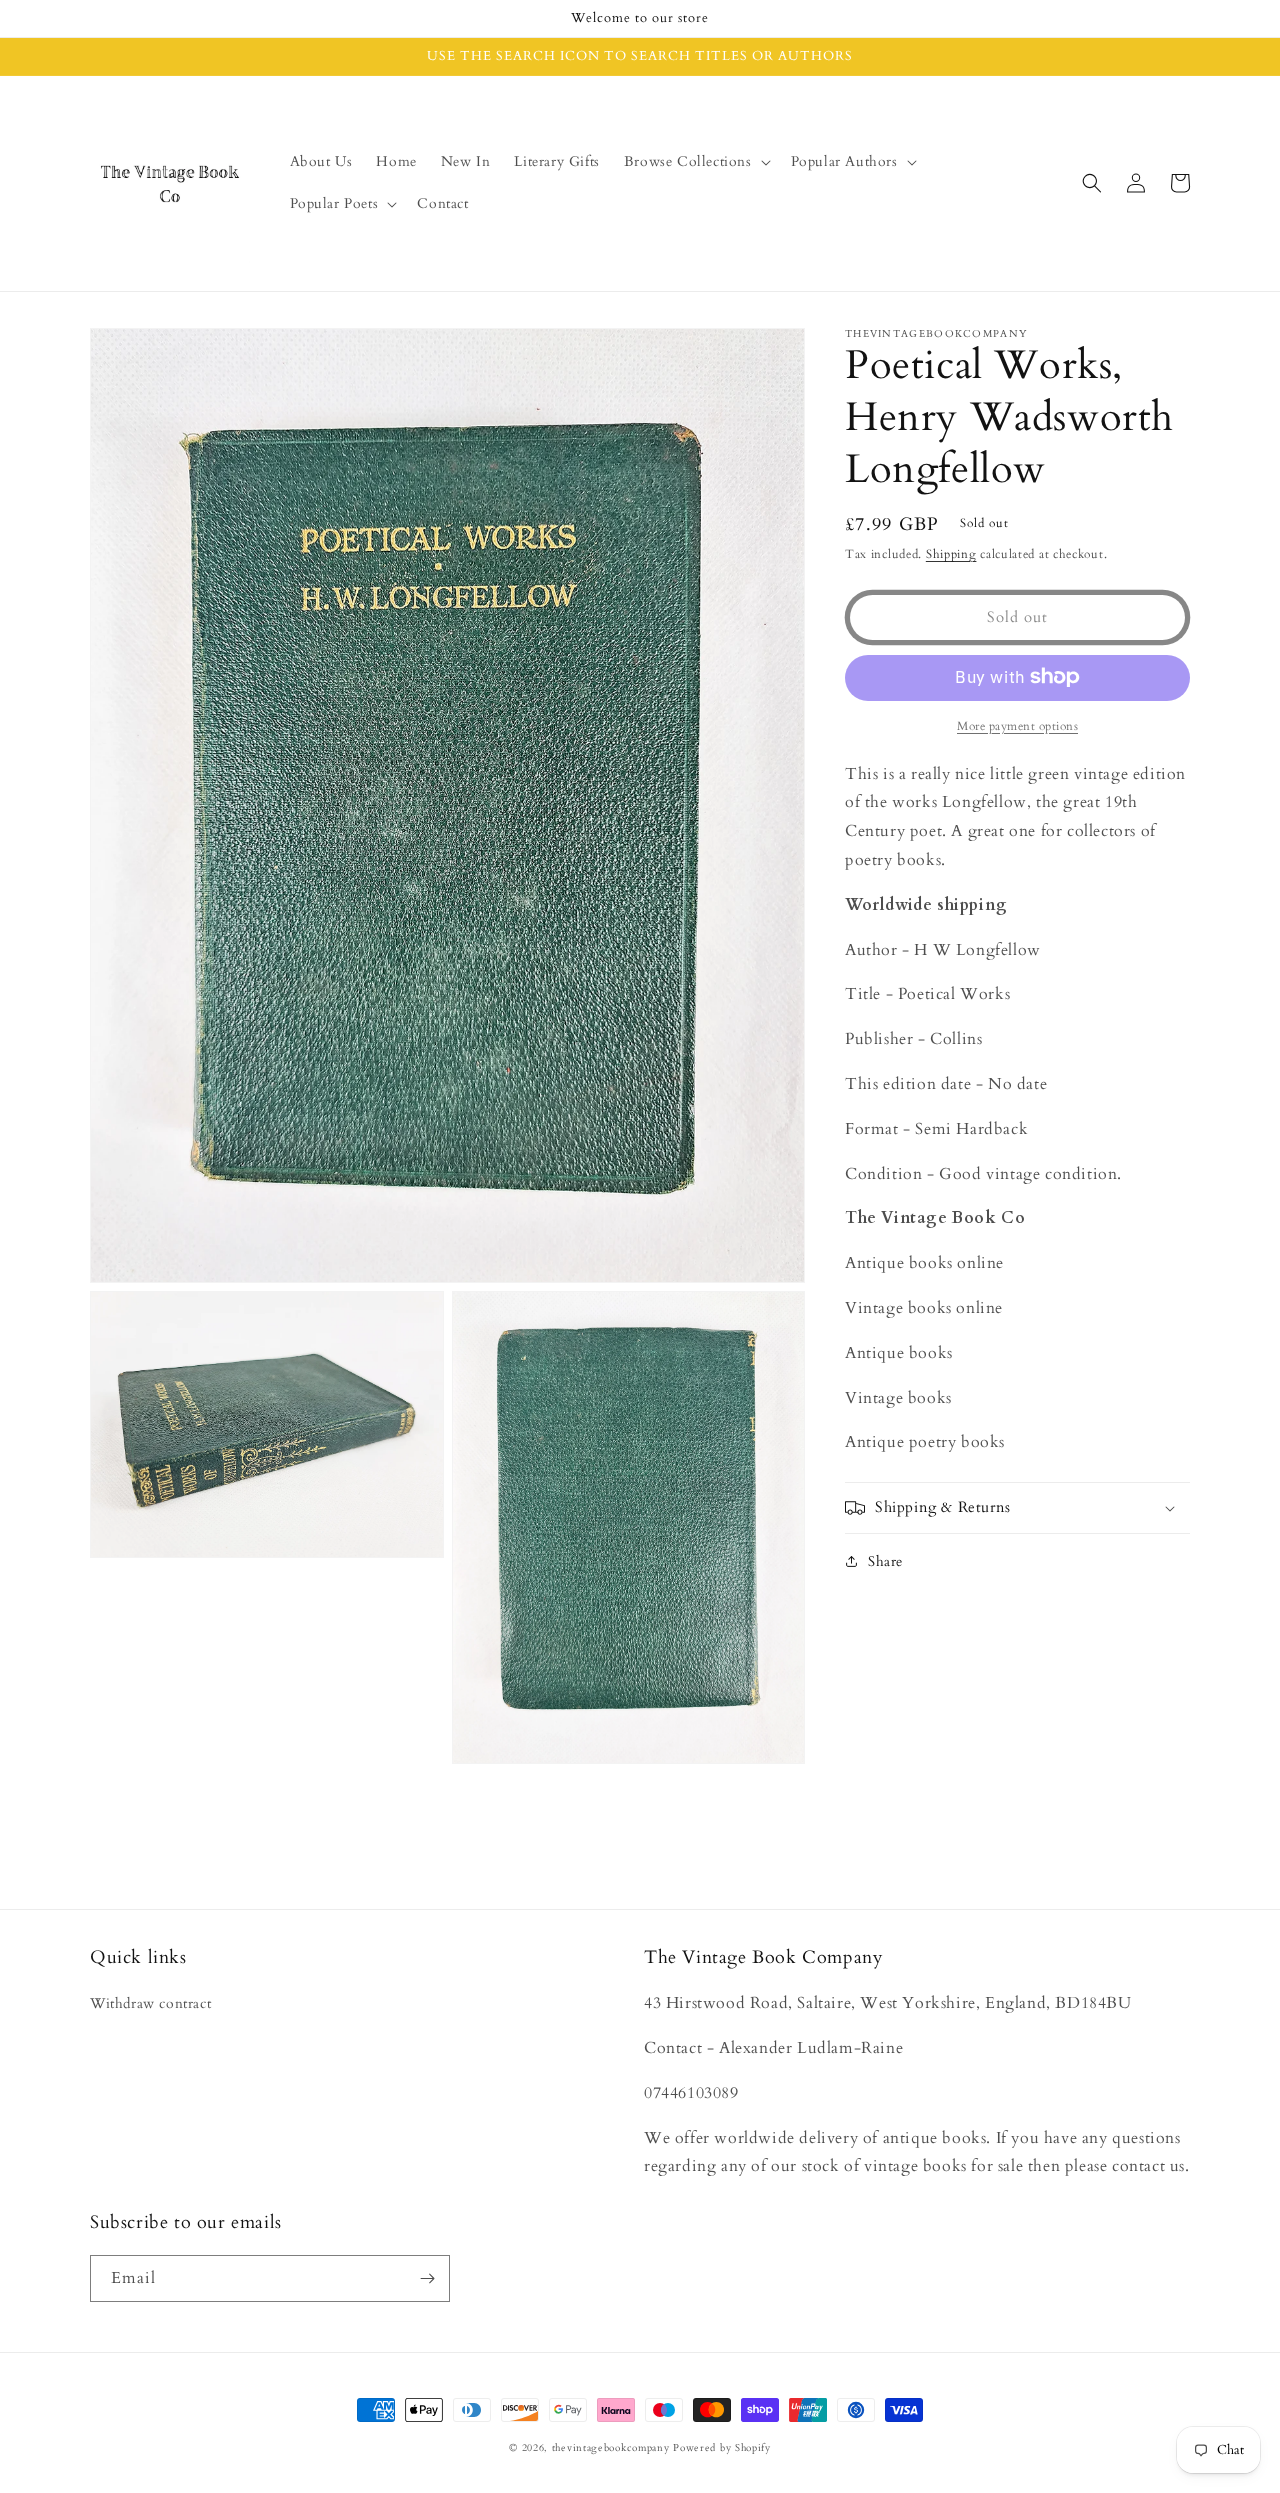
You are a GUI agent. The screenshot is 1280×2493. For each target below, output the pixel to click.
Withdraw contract (150, 2003)
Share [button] (885, 1561)
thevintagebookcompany (611, 2448)
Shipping (951, 554)
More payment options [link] (1017, 725)
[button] (695, 162)
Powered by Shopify (722, 2448)
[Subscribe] (427, 2278)
